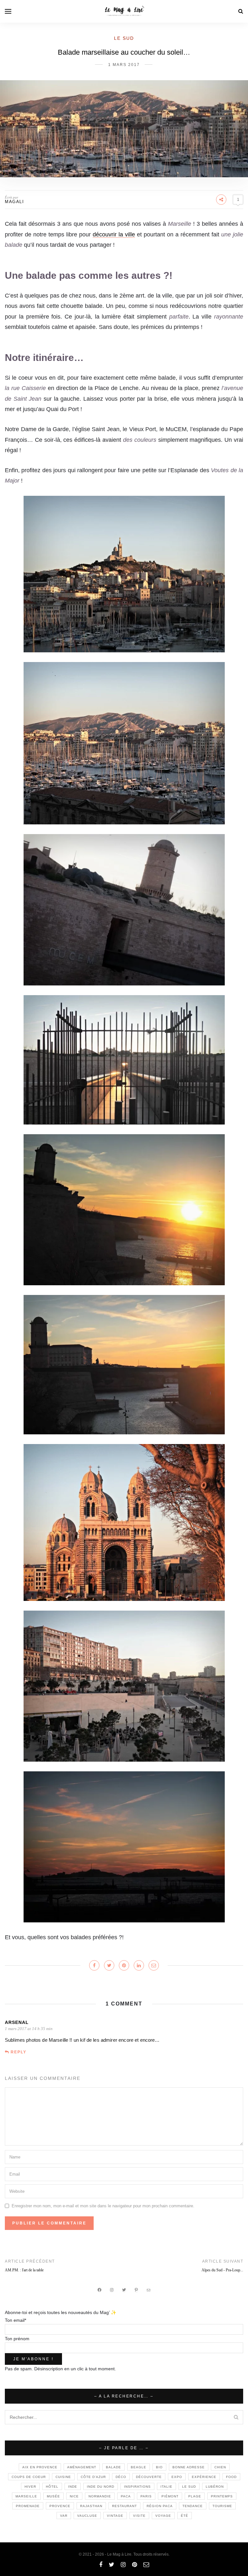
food (231, 2477)
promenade (28, 2506)
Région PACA (160, 2506)
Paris (146, 2496)
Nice (74, 2496)
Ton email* (15, 2320)
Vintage (115, 2516)
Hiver (30, 2487)
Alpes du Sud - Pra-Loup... (222, 2270)
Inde (73, 2487)
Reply (19, 2052)
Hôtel (52, 2487)
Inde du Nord (101, 2487)
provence (60, 2506)
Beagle (139, 2467)
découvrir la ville (114, 234)
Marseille (26, 2496)
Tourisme (222, 2506)
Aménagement (82, 2467)
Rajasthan (91, 2506)
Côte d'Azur (93, 2477)
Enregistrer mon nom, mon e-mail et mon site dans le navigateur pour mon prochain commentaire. (103, 2206)
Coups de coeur (29, 2477)
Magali (14, 202)
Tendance (193, 2506)
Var (64, 2516)
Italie (166, 2487)
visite (139, 2516)
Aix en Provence (40, 2467)
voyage (163, 2516)
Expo (177, 2477)
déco (121, 2477)
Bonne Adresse (189, 2467)
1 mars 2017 (124, 65)
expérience (204, 2477)
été (185, 2516)
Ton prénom (17, 2339)
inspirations (137, 2487)
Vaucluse (87, 2516)
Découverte (149, 2477)
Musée (53, 2496)
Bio (159, 2467)
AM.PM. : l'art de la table (24, 2270)
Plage (195, 2496)
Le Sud (124, 38)
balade (114, 2467)
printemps (222, 2496)
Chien (220, 2467)
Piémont (170, 2496)
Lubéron (215, 2487)
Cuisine (63, 2477)
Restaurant (124, 2506)
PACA (126, 2496)
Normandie (100, 2496)
